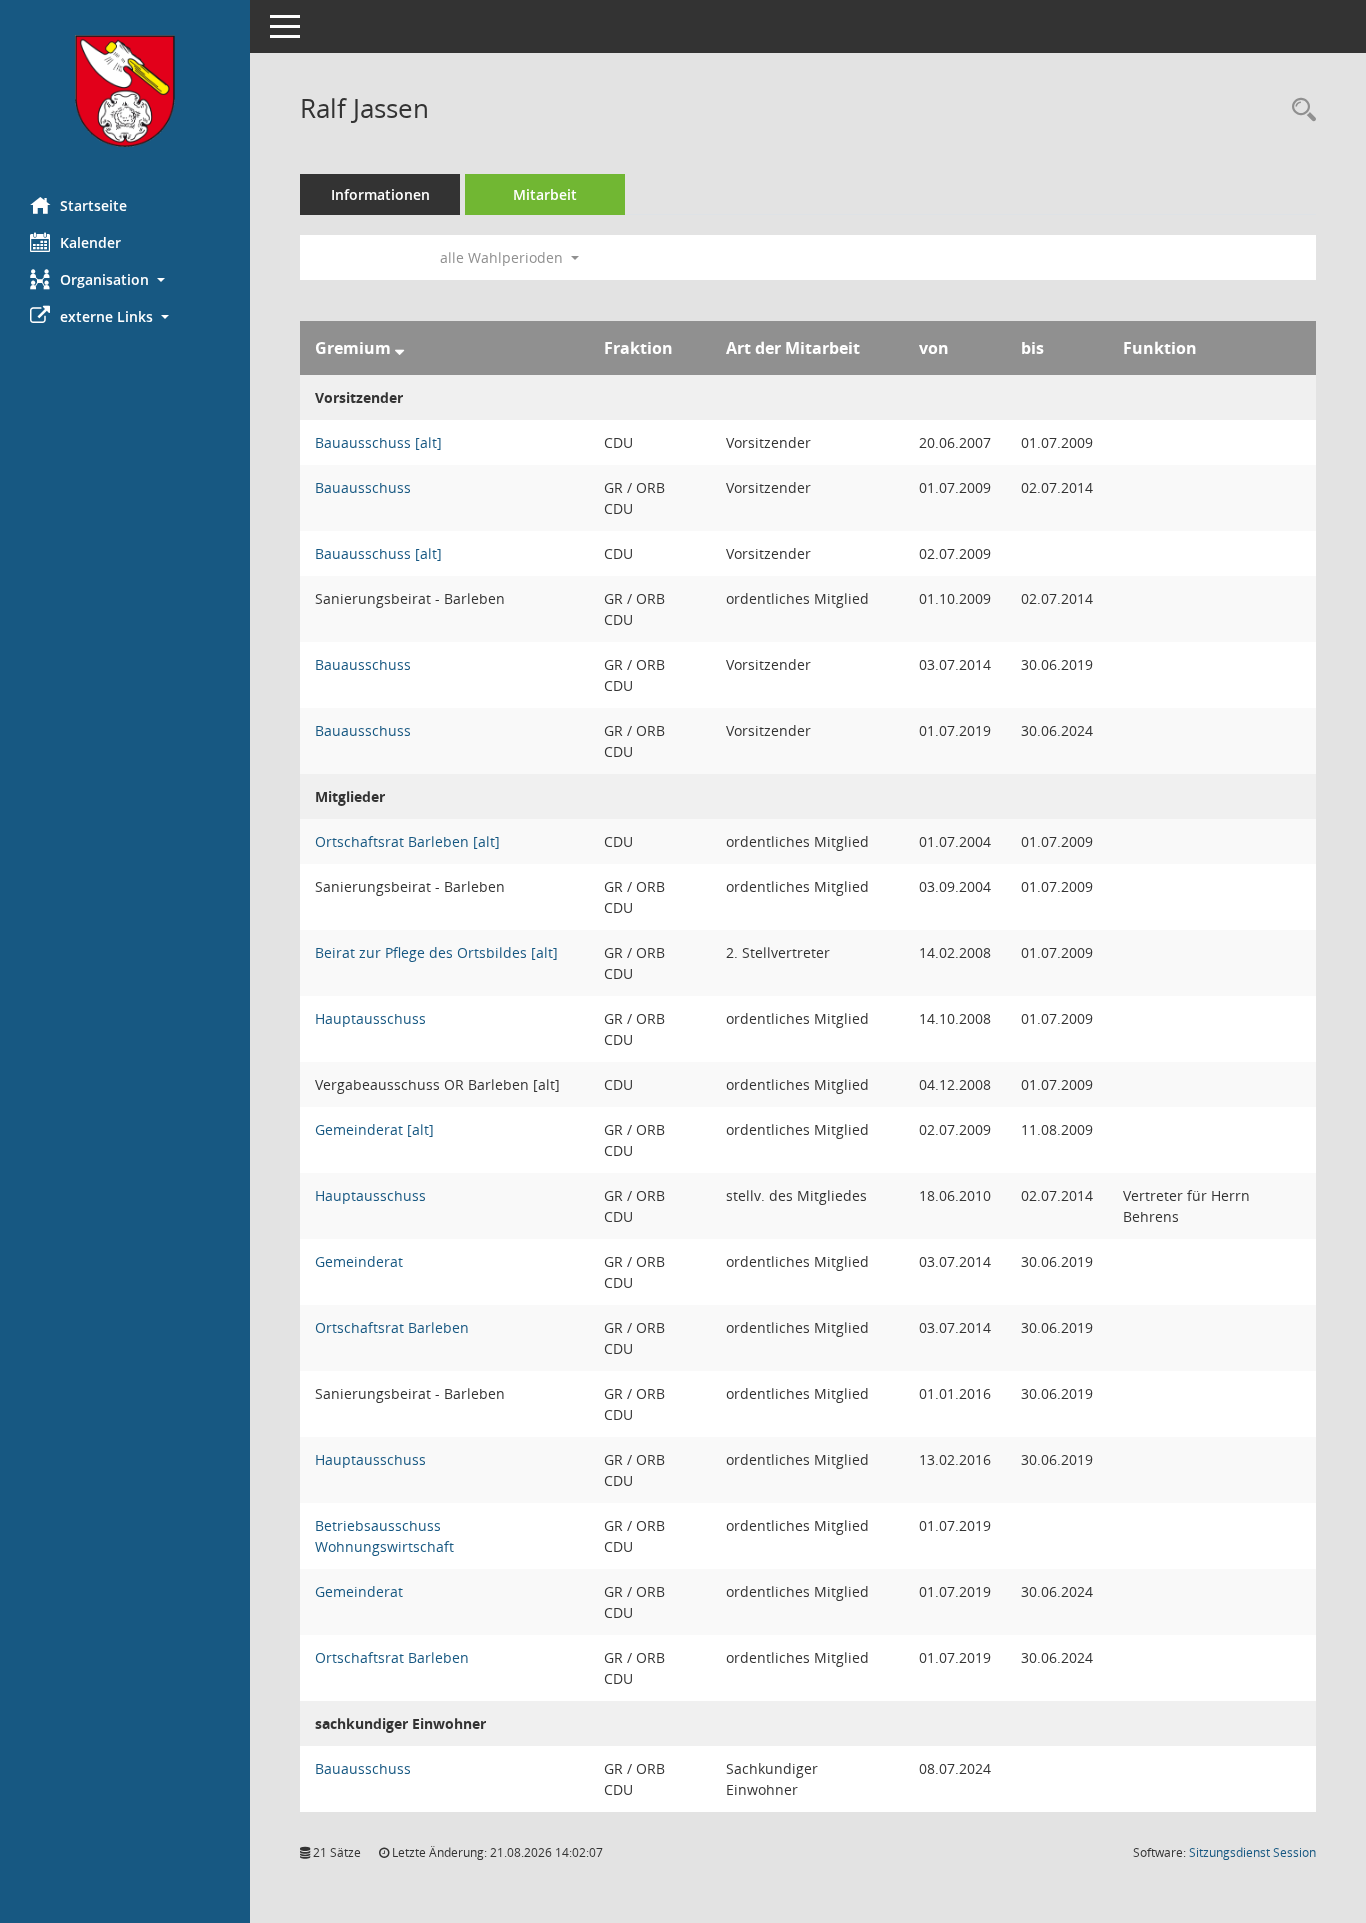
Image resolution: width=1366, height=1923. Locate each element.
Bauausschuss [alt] (378, 442)
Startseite (93, 205)
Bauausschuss (363, 487)
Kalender (90, 242)
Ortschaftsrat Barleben (392, 1327)
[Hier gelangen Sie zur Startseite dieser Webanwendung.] (125, 91)
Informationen (380, 194)
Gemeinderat (359, 1261)
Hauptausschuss (370, 1018)
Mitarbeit (545, 194)
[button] (125, 279)
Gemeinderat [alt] (374, 1129)
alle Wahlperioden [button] (503, 257)
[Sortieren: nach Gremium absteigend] (399, 348)
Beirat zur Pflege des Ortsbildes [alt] (436, 952)
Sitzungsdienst (1252, 1852)
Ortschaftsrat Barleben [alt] (407, 841)
